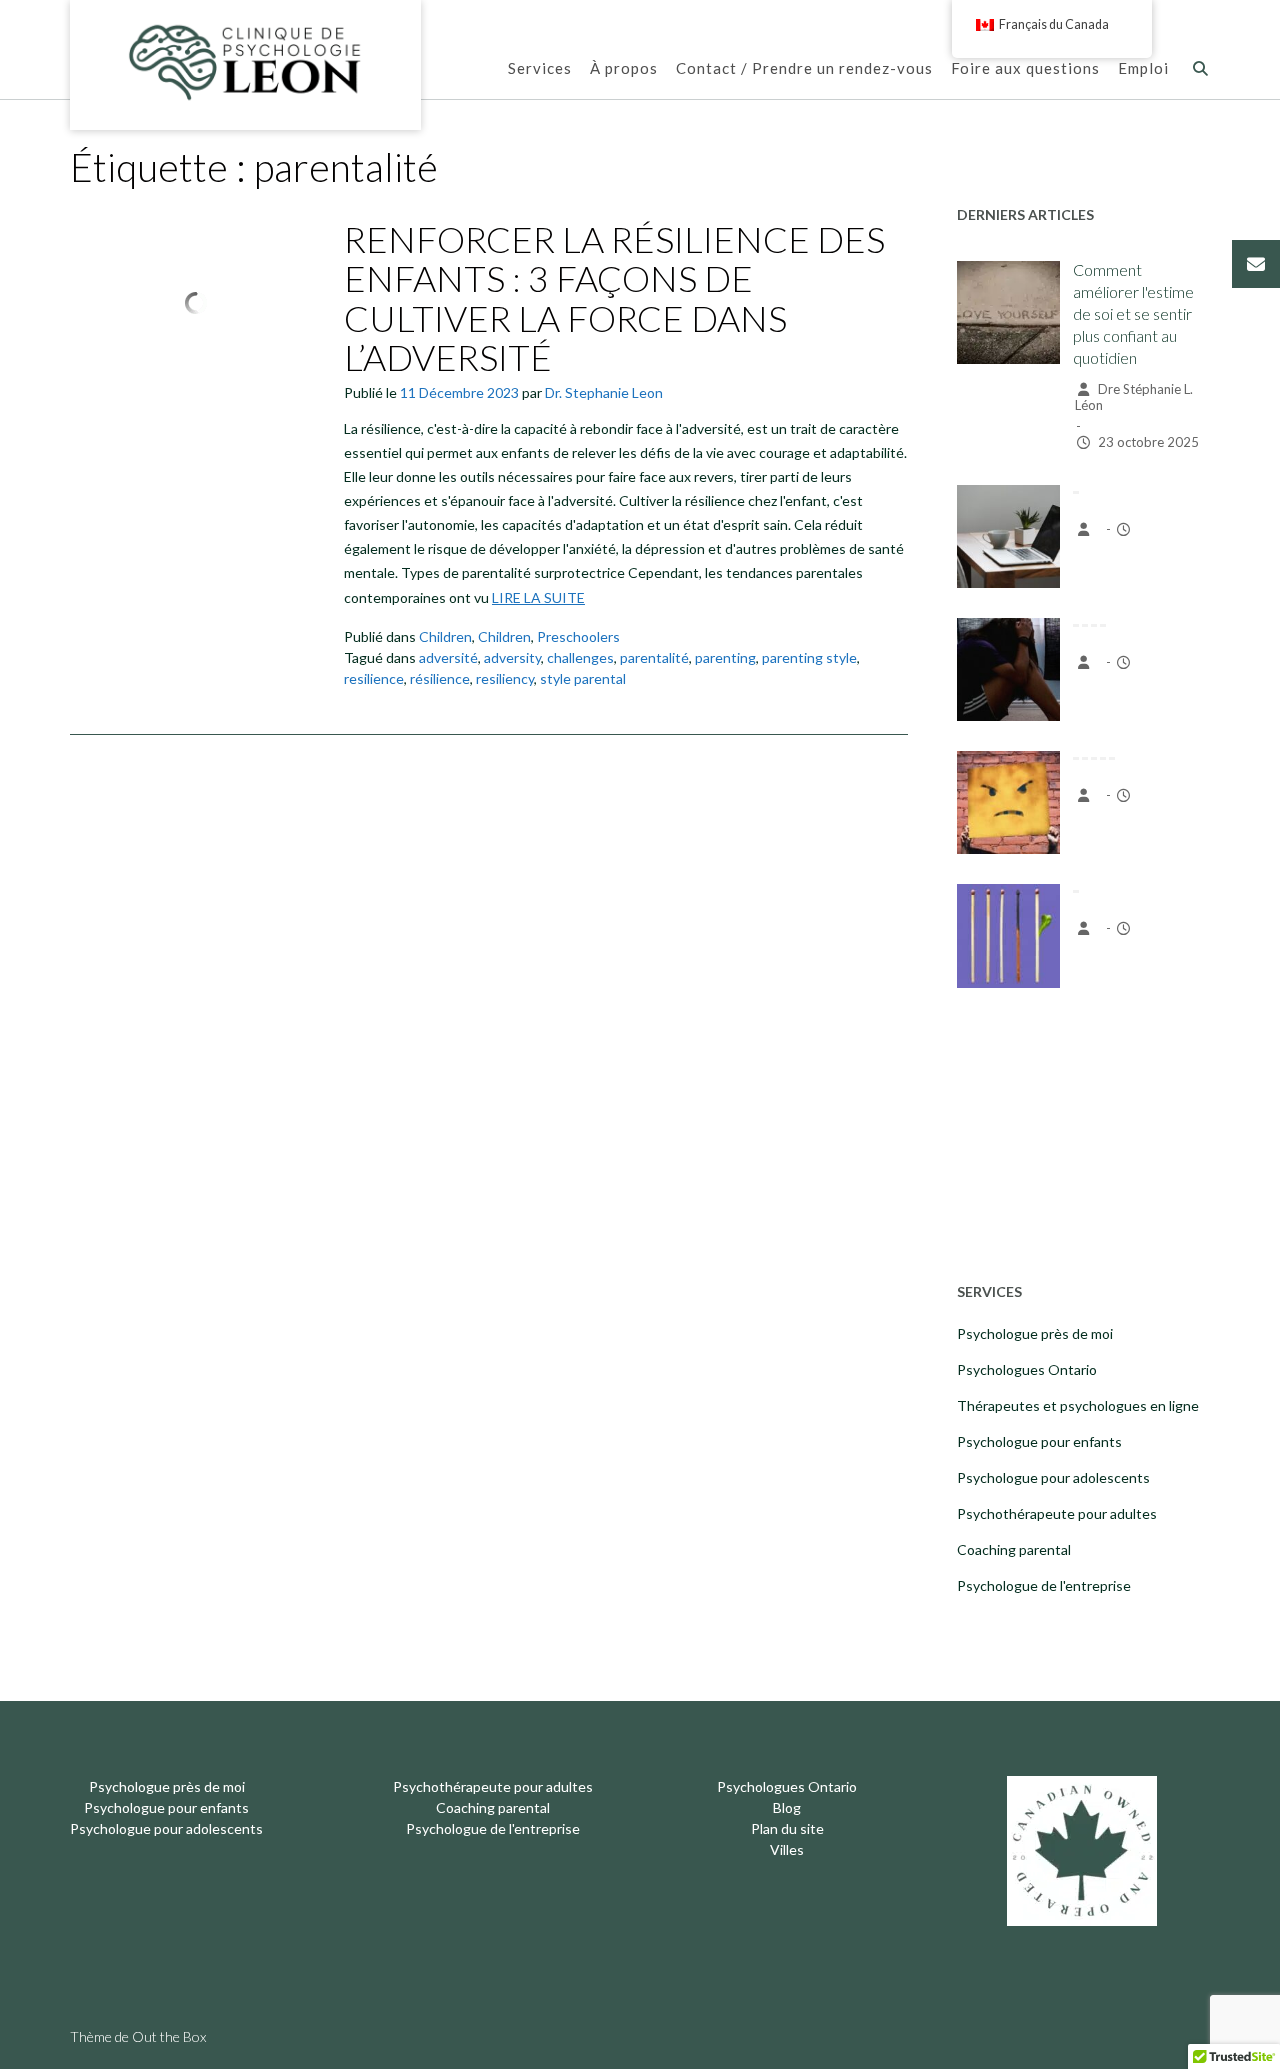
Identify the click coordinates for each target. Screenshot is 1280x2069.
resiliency (505, 678)
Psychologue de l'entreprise (1044, 1585)
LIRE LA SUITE (538, 597)
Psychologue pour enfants (1039, 1441)
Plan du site (787, 1828)
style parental (583, 678)
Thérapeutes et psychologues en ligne (1078, 1405)
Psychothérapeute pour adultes (1057, 1513)
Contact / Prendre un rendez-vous (804, 68)
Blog (787, 1807)
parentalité (654, 657)
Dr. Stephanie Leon (604, 392)
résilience (440, 678)
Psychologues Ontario (1027, 1369)
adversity (512, 657)
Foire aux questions (1025, 68)
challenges (580, 657)
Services (540, 68)
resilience (374, 678)
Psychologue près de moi (1035, 1333)
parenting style (809, 657)
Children (445, 636)
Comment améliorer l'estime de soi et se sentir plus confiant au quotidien (1133, 313)
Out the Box (169, 2036)
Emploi (1143, 68)
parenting (725, 657)
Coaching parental (1014, 1549)
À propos (624, 68)
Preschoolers (578, 636)
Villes (787, 1849)
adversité (448, 657)
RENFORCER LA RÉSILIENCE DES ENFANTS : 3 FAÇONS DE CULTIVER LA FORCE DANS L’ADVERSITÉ (614, 298)
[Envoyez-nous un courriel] (1256, 264)
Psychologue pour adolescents (1053, 1477)
